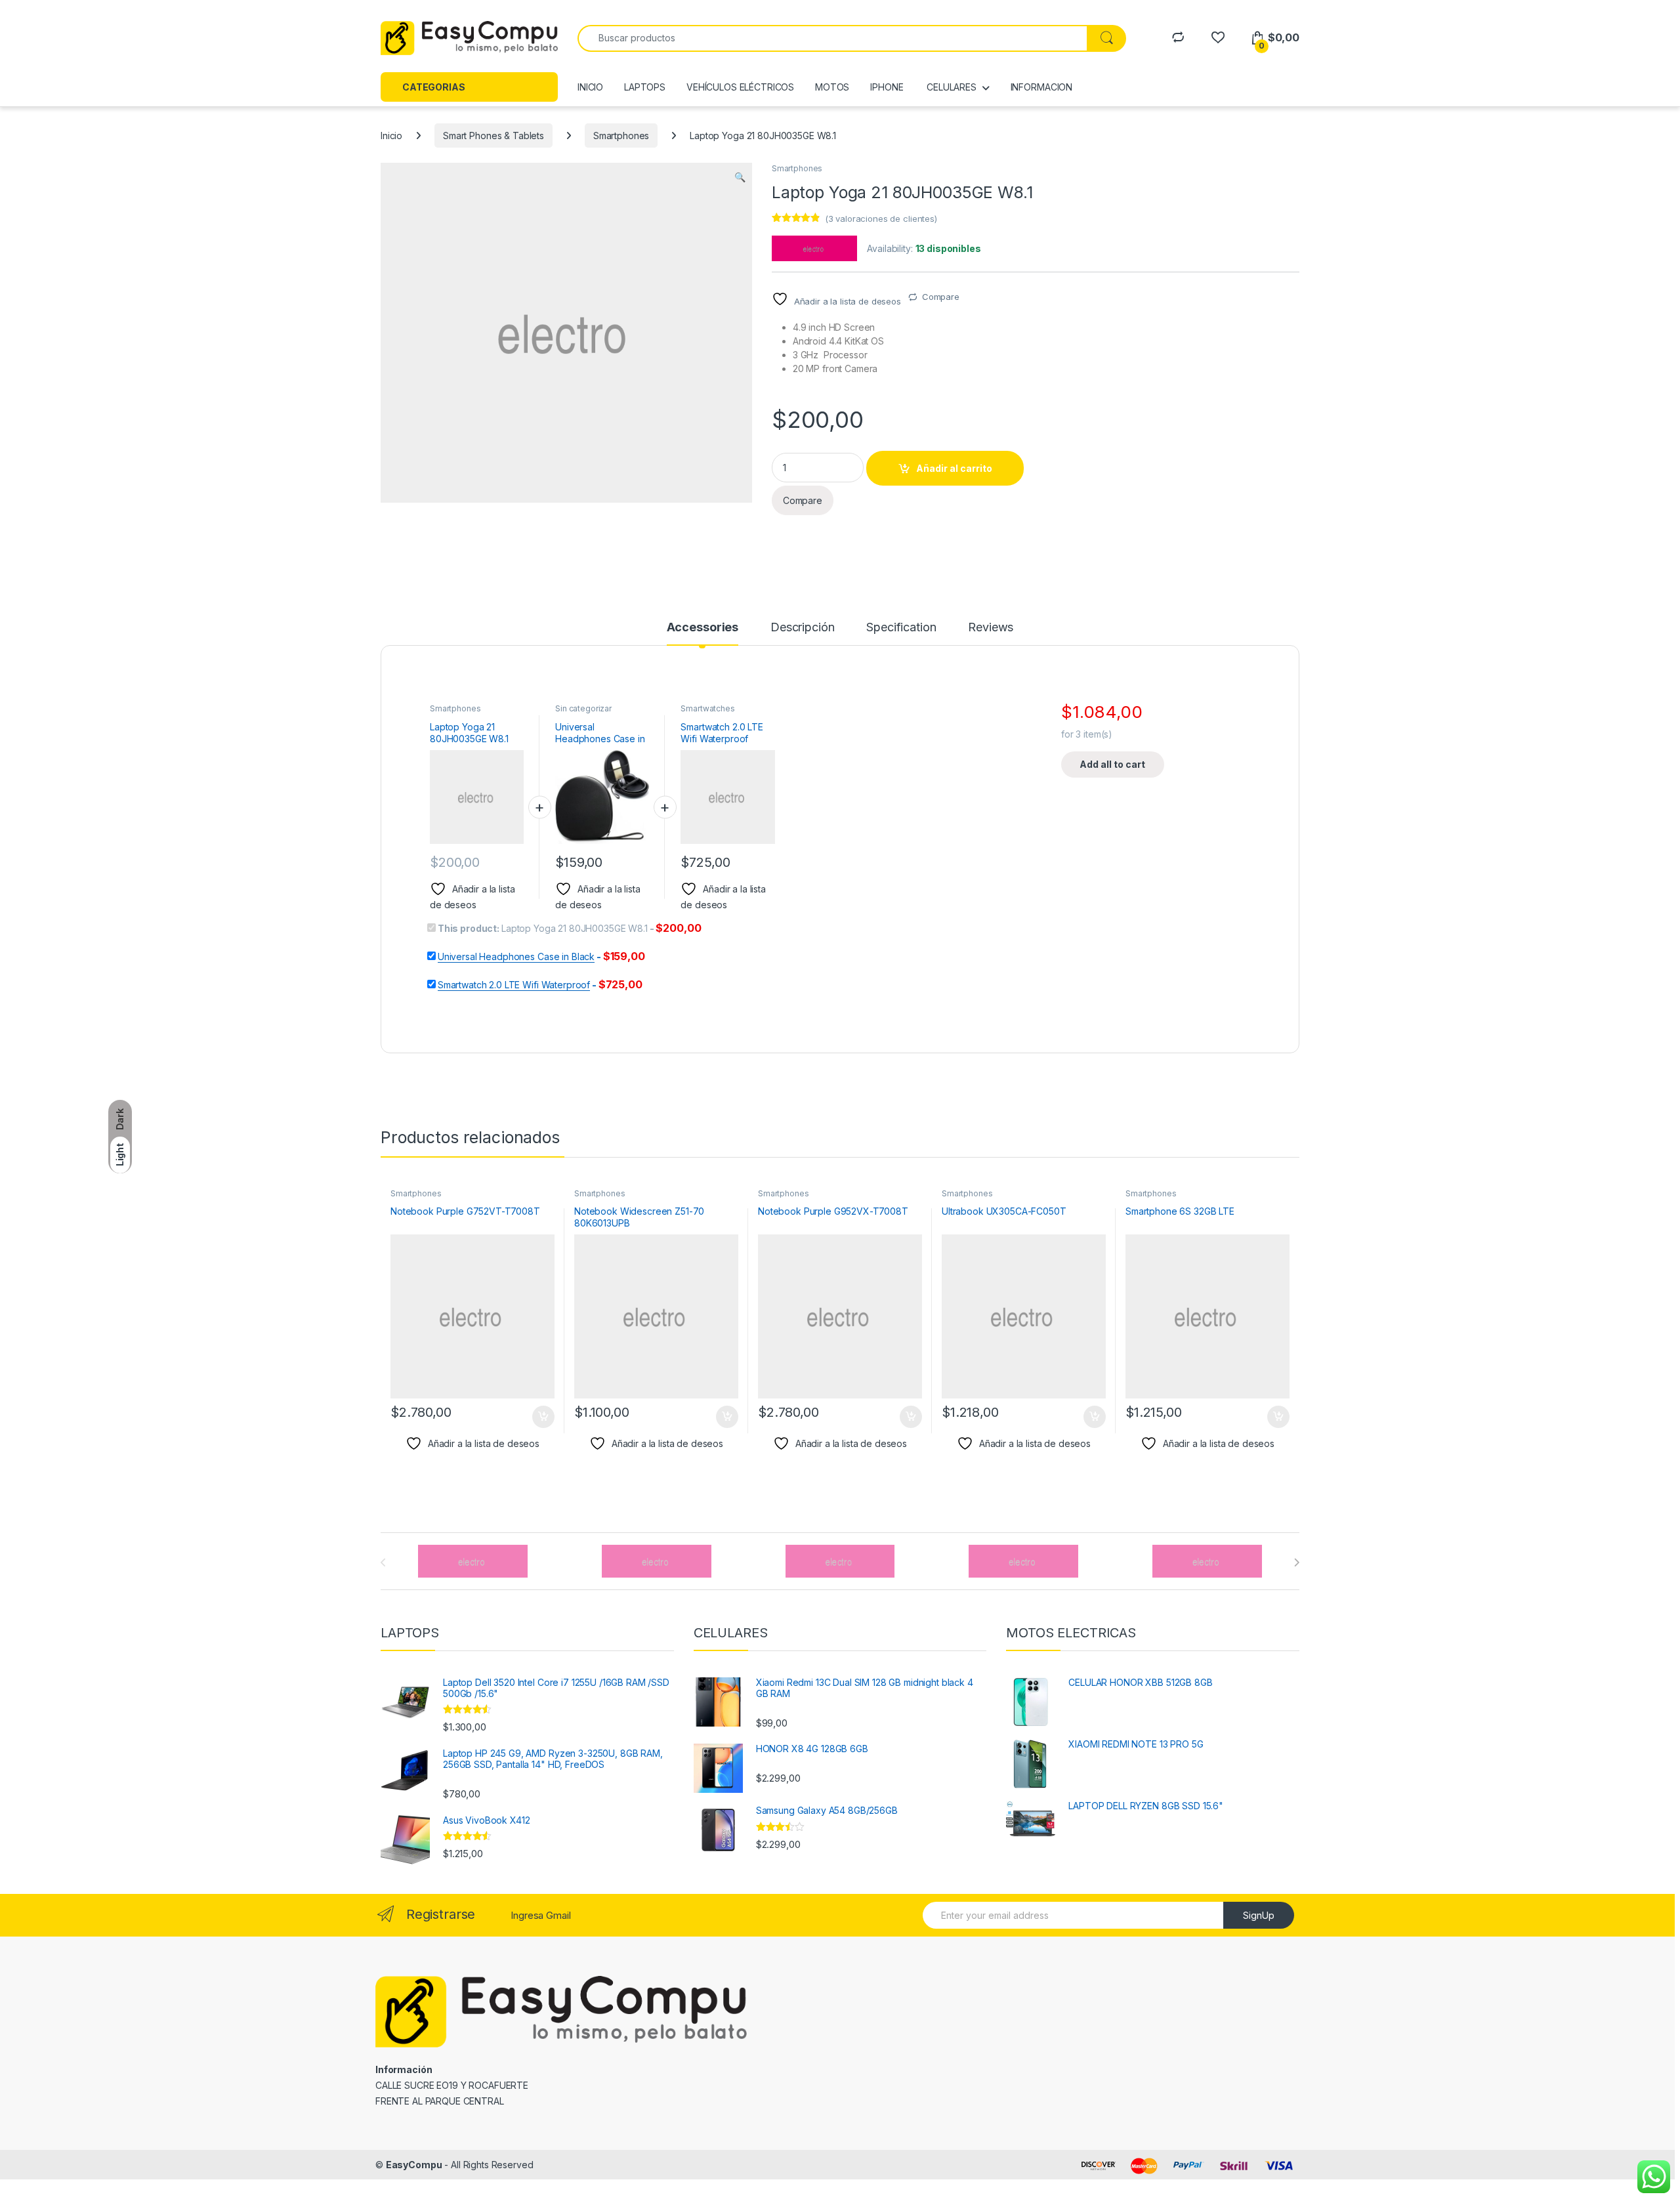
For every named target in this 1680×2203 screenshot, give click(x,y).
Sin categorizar (583, 708)
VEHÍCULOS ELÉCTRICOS (740, 87)
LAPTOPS (645, 87)
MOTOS (832, 87)
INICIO (590, 87)
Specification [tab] (901, 628)
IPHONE (887, 87)
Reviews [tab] (991, 628)
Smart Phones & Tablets (493, 136)
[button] (740, 177)
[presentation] (1296, 1563)
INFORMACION (1041, 87)
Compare (941, 297)
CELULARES (950, 87)
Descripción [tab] (802, 628)
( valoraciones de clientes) (881, 219)
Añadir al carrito (954, 468)
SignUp (1259, 1915)
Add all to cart (1112, 764)
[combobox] (832, 38)
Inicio (391, 136)
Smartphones (621, 136)
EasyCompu (414, 2165)
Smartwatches (707, 708)
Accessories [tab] (703, 628)
